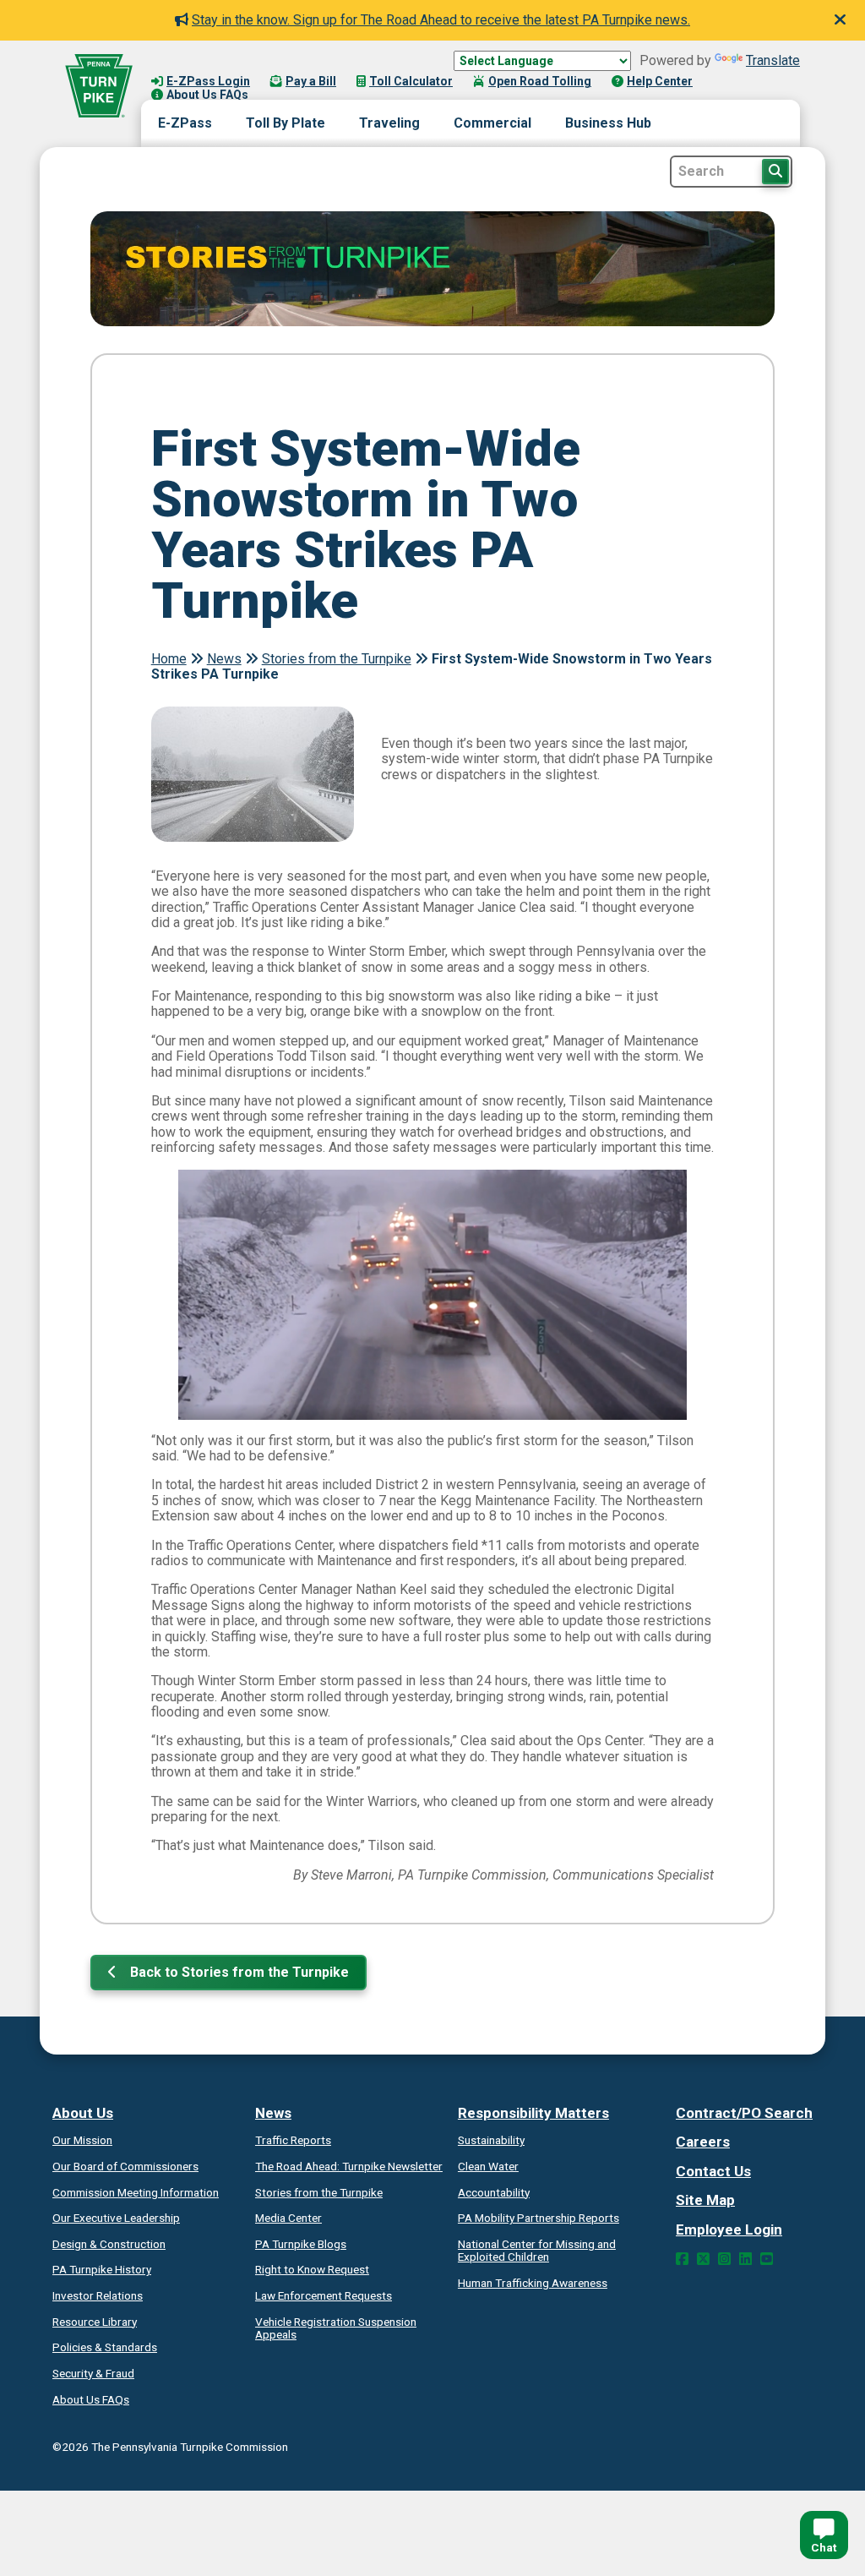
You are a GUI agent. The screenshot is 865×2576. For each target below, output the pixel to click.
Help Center (660, 81)
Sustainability (491, 2140)
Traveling (389, 123)
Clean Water (488, 2166)
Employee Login (729, 2229)
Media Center (288, 2218)
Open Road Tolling (540, 81)
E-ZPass (185, 123)
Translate (773, 60)
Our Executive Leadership (116, 2218)
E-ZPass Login (208, 81)
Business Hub (608, 123)
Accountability (494, 2192)
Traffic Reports (293, 2140)
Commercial (492, 123)
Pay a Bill (311, 81)
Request (312, 2269)
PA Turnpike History (102, 2269)
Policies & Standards (105, 2347)
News (224, 659)
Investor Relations (98, 2295)
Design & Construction (109, 2244)
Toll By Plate (286, 123)
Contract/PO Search (744, 2113)
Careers (703, 2142)
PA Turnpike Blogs (301, 2244)
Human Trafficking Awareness (533, 2283)
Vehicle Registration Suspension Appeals (336, 2328)
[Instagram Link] (724, 2259)
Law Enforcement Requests (324, 2295)
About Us (83, 2113)
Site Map (705, 2200)
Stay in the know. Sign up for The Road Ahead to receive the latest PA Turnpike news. (441, 20)
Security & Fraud (93, 2373)
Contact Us (713, 2171)
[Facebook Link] (682, 2259)
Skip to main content (215, 64)
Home (169, 659)
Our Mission (82, 2140)
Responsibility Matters (533, 2113)
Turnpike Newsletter (349, 2166)
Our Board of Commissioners (125, 2166)
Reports (539, 2218)
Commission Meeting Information (136, 2192)
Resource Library (95, 2322)
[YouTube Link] (767, 2259)
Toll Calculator (411, 81)
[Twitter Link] (703, 2259)
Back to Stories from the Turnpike (238, 1972)
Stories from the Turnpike (337, 659)
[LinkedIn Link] (745, 2259)
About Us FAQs (207, 95)
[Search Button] (775, 172)
